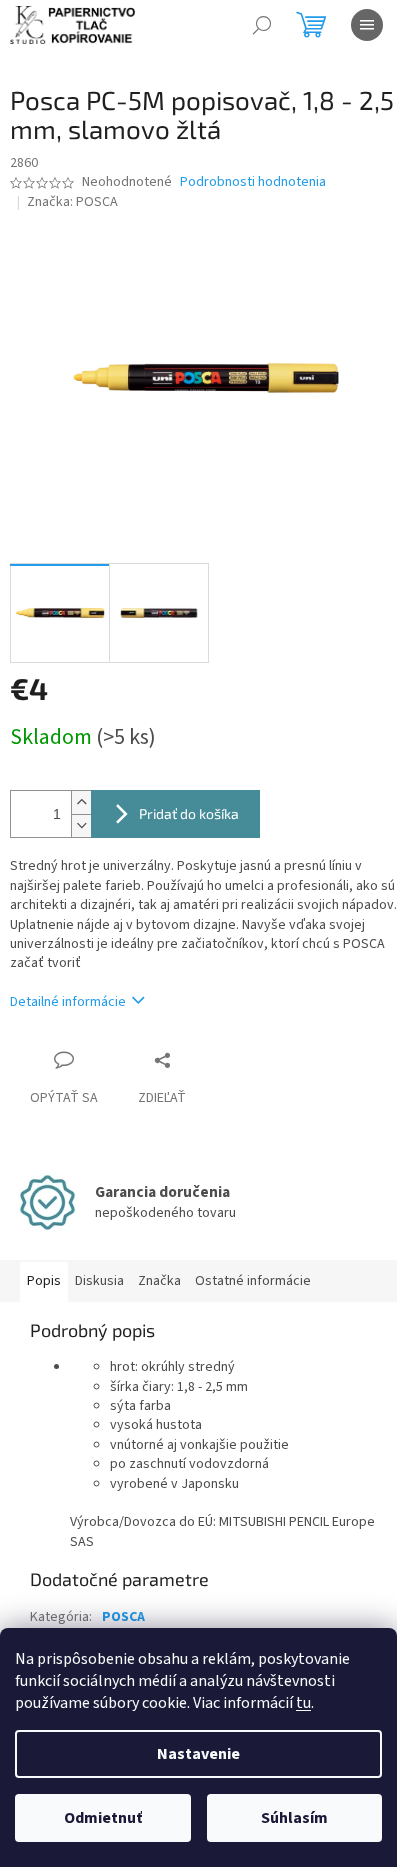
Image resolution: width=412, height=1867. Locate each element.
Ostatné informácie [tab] (253, 1281)
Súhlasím (294, 1818)
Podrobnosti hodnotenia (253, 182)
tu (303, 1703)
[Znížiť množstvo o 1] (81, 825)
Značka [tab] (159, 1281)
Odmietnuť (103, 1818)
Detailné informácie (68, 1002)
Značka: (72, 202)
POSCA (123, 1617)
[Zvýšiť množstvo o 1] (81, 802)
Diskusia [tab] (99, 1281)
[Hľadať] (262, 25)
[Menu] (367, 25)
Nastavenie (198, 1754)
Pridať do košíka (189, 813)
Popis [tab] (44, 1281)
